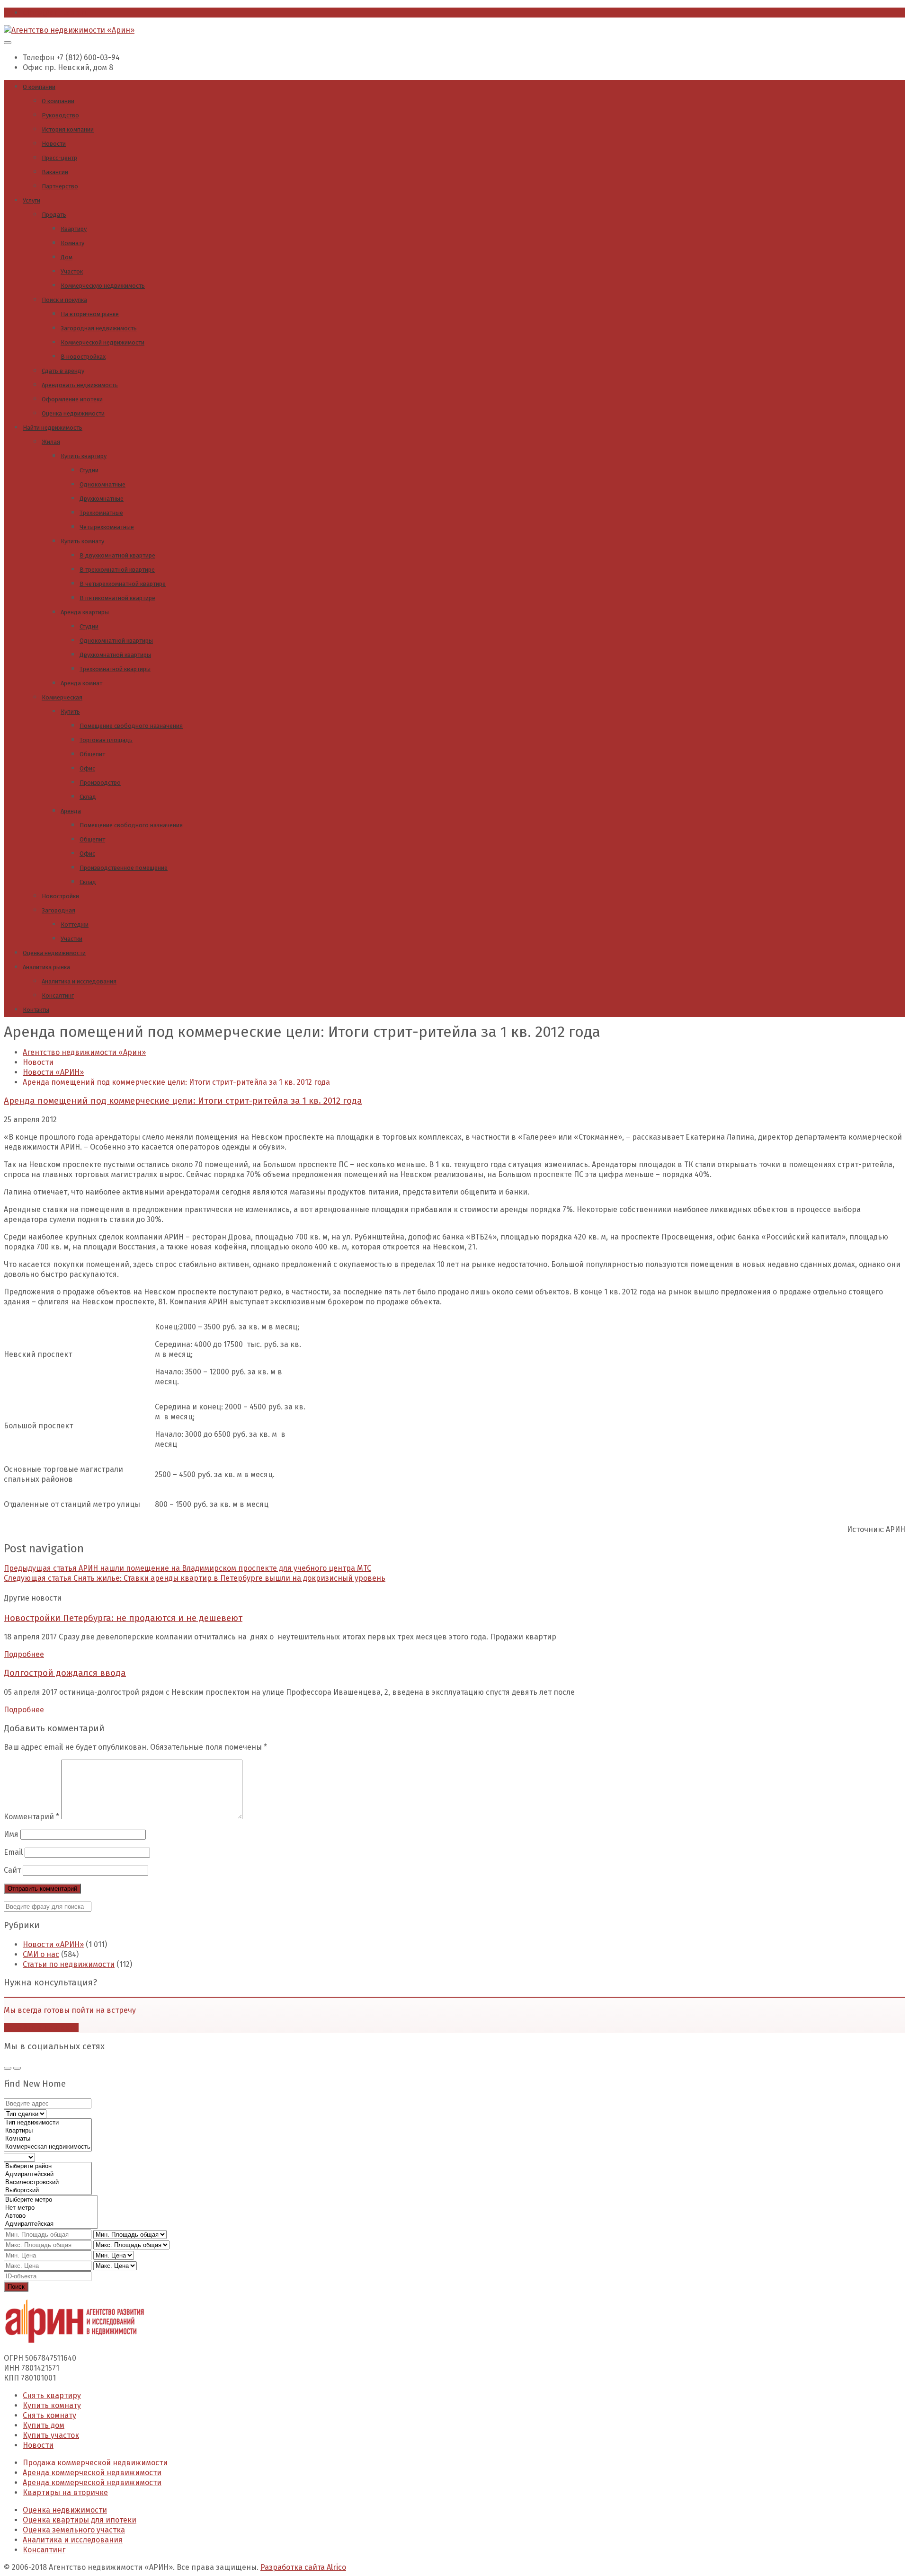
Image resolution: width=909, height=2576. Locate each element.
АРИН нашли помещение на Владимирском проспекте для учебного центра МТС (187, 1568)
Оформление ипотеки (72, 399)
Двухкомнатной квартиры (115, 655)
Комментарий (31, 1817)
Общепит (92, 754)
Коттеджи (75, 925)
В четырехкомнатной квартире (123, 584)
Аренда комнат (81, 683)
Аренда (71, 811)
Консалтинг (58, 996)
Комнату (72, 243)
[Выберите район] (48, 2166)
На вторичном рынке (90, 314)
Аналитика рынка (46, 967)
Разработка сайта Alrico (303, 2567)
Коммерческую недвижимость (103, 286)
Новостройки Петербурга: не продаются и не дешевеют (123, 1618)
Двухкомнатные (102, 499)
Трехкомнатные (101, 513)
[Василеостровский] (48, 2182)
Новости (54, 144)
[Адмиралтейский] (48, 2174)
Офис (87, 768)
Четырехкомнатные (107, 527)
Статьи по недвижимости (69, 1964)
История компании (68, 129)
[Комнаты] (48, 2139)
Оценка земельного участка (74, 2530)
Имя (11, 1834)
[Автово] (51, 2216)
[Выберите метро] (51, 2200)
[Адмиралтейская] (51, 2224)
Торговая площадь (106, 740)
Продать (54, 215)
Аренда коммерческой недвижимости (92, 2473)
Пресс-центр (59, 158)
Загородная (58, 910)
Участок (72, 271)
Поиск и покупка (64, 300)
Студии (89, 470)
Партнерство (60, 186)
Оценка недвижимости (73, 413)
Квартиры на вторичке (65, 2492)
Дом (67, 257)
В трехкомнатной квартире (117, 570)
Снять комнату (49, 2415)
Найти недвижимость (53, 428)
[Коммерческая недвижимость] (48, 2147)
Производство (100, 783)
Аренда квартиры (85, 612)
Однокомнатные (102, 484)
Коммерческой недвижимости (102, 342)
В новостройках (83, 357)
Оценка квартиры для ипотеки (80, 2520)
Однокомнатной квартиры (116, 641)
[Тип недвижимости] (48, 2123)
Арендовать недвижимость (80, 385)
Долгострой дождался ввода (65, 1673)
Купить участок (51, 2435)
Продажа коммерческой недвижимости (95, 2463)
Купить (70, 712)
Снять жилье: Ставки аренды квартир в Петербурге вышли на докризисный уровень (195, 1578)
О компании (39, 87)
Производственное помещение (124, 868)
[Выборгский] (48, 2191)
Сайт (12, 1870)
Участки (71, 939)
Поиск (16, 2287)
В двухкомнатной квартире (117, 555)
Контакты (36, 1010)
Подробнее (24, 1654)
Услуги (31, 200)
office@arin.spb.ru (56, 13)
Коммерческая (62, 697)
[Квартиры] (48, 2131)
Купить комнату (82, 541)
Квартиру (74, 229)
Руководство (60, 115)
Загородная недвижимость (99, 328)
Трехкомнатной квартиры (115, 669)
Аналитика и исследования (79, 981)
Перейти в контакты (41, 2028)
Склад (88, 797)
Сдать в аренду (63, 371)
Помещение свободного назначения (131, 726)
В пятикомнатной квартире (117, 598)
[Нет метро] (51, 2208)
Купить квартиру (84, 456)
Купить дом (44, 2425)
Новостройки (60, 896)
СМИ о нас (41, 1954)
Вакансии (55, 172)
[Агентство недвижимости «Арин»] (69, 30)
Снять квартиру (52, 2395)
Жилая (51, 442)
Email (13, 1852)
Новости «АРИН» (53, 1944)
